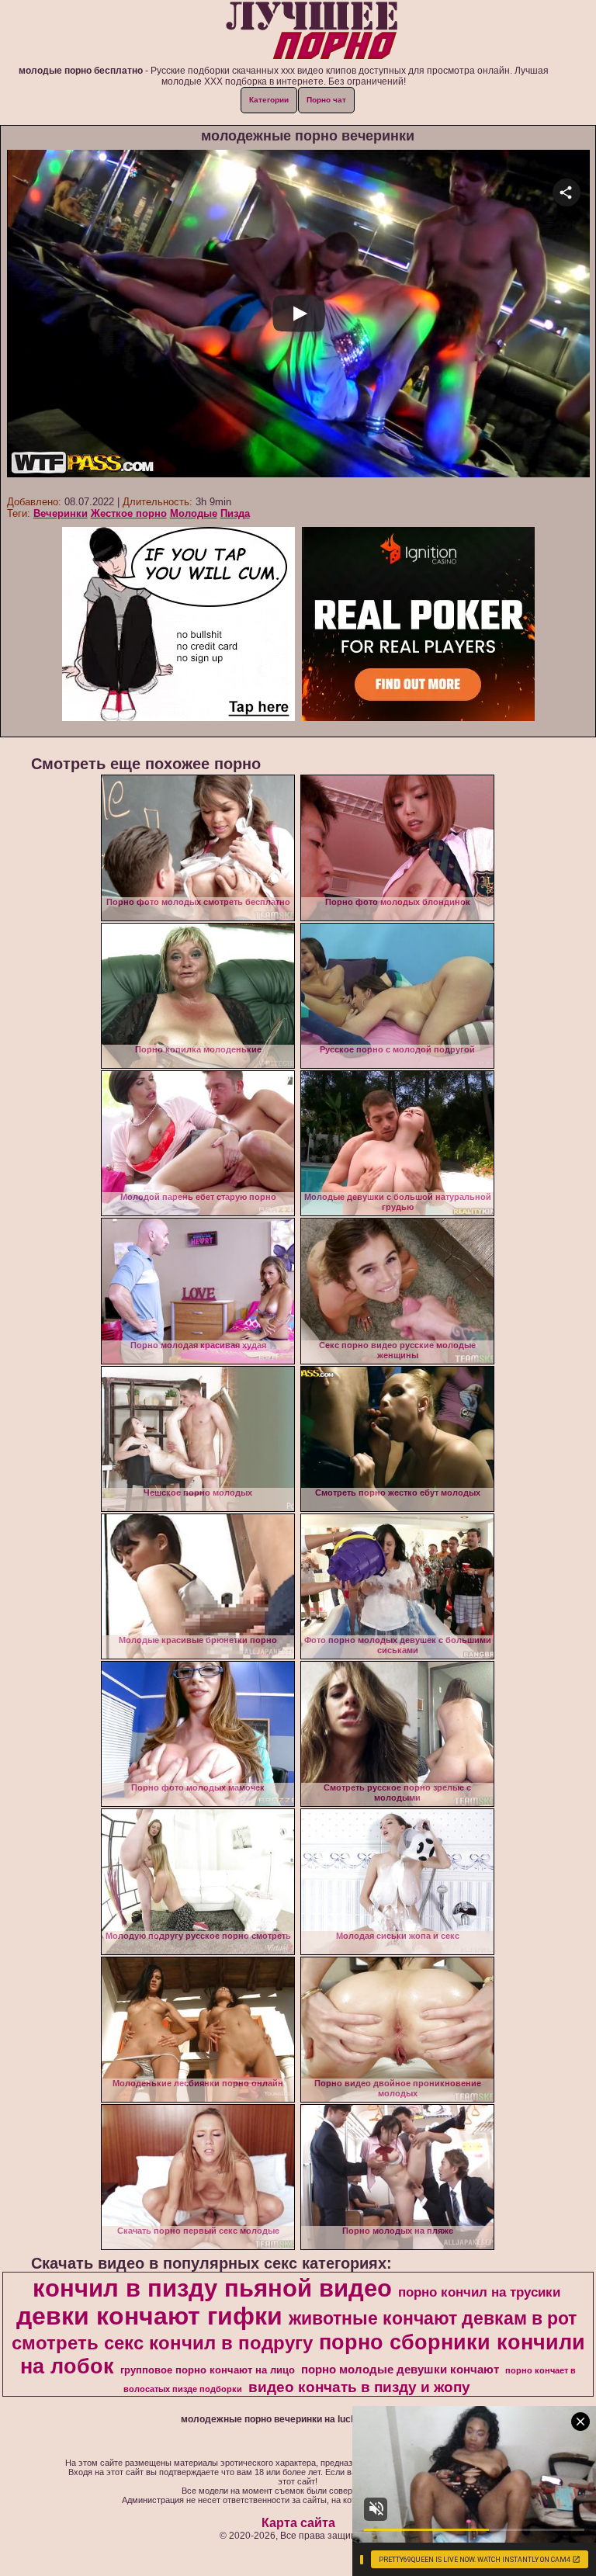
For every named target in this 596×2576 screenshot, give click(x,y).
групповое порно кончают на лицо (208, 2370)
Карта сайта (298, 2523)
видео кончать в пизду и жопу (359, 2387)
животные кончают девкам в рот (433, 2318)
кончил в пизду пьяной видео (212, 2288)
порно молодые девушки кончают (400, 2370)
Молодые (194, 513)
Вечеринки (61, 513)
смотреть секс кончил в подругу (162, 2343)
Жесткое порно (129, 513)
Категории (269, 100)
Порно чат (326, 100)
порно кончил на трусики (479, 2292)
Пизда (235, 513)
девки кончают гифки (149, 2316)
